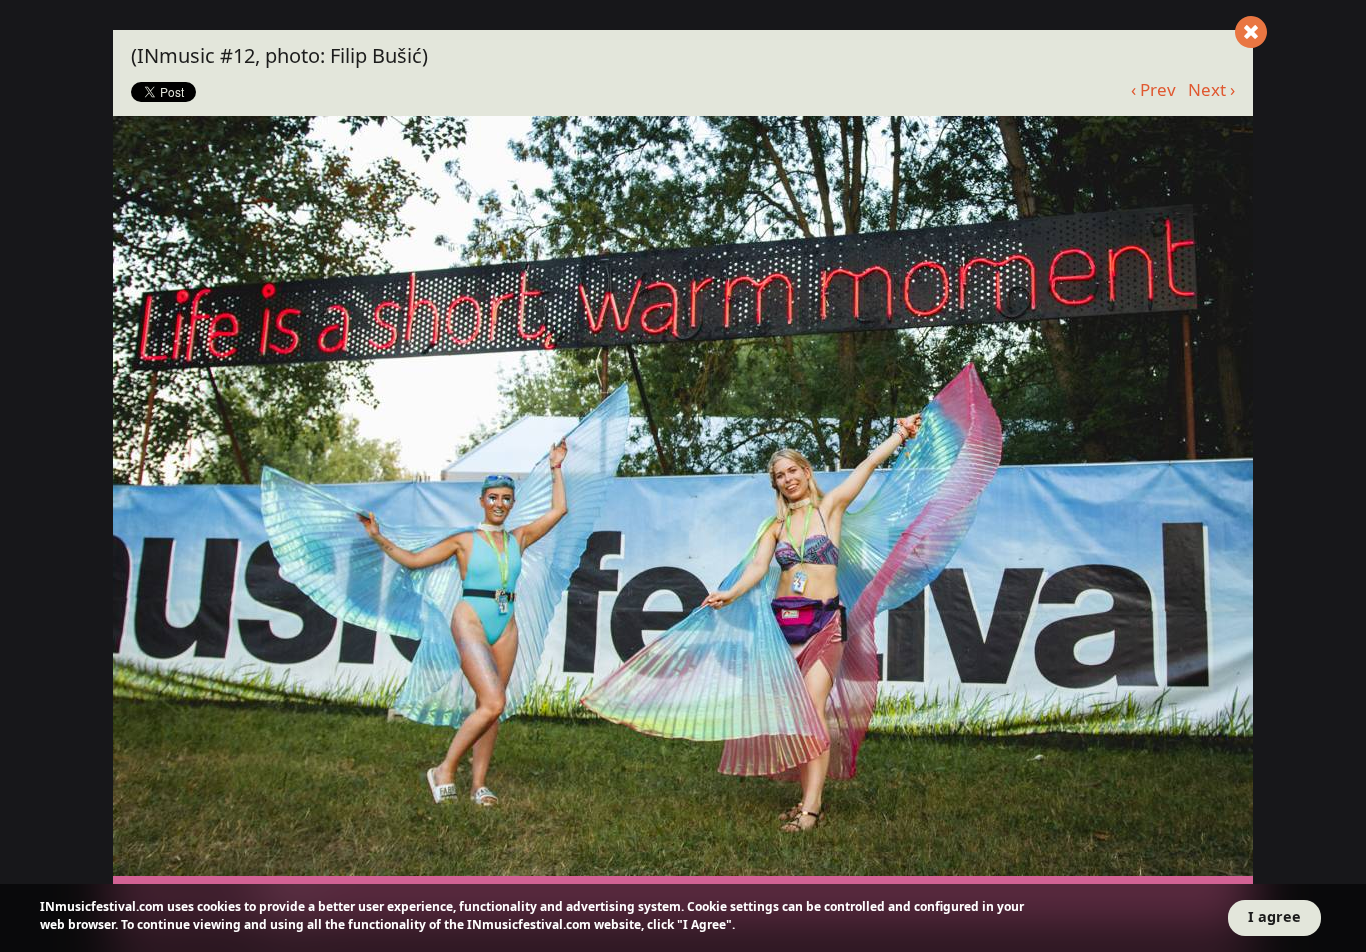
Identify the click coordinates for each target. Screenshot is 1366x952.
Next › (1211, 89)
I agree (1274, 916)
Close (1251, 32)
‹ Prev (1153, 89)
